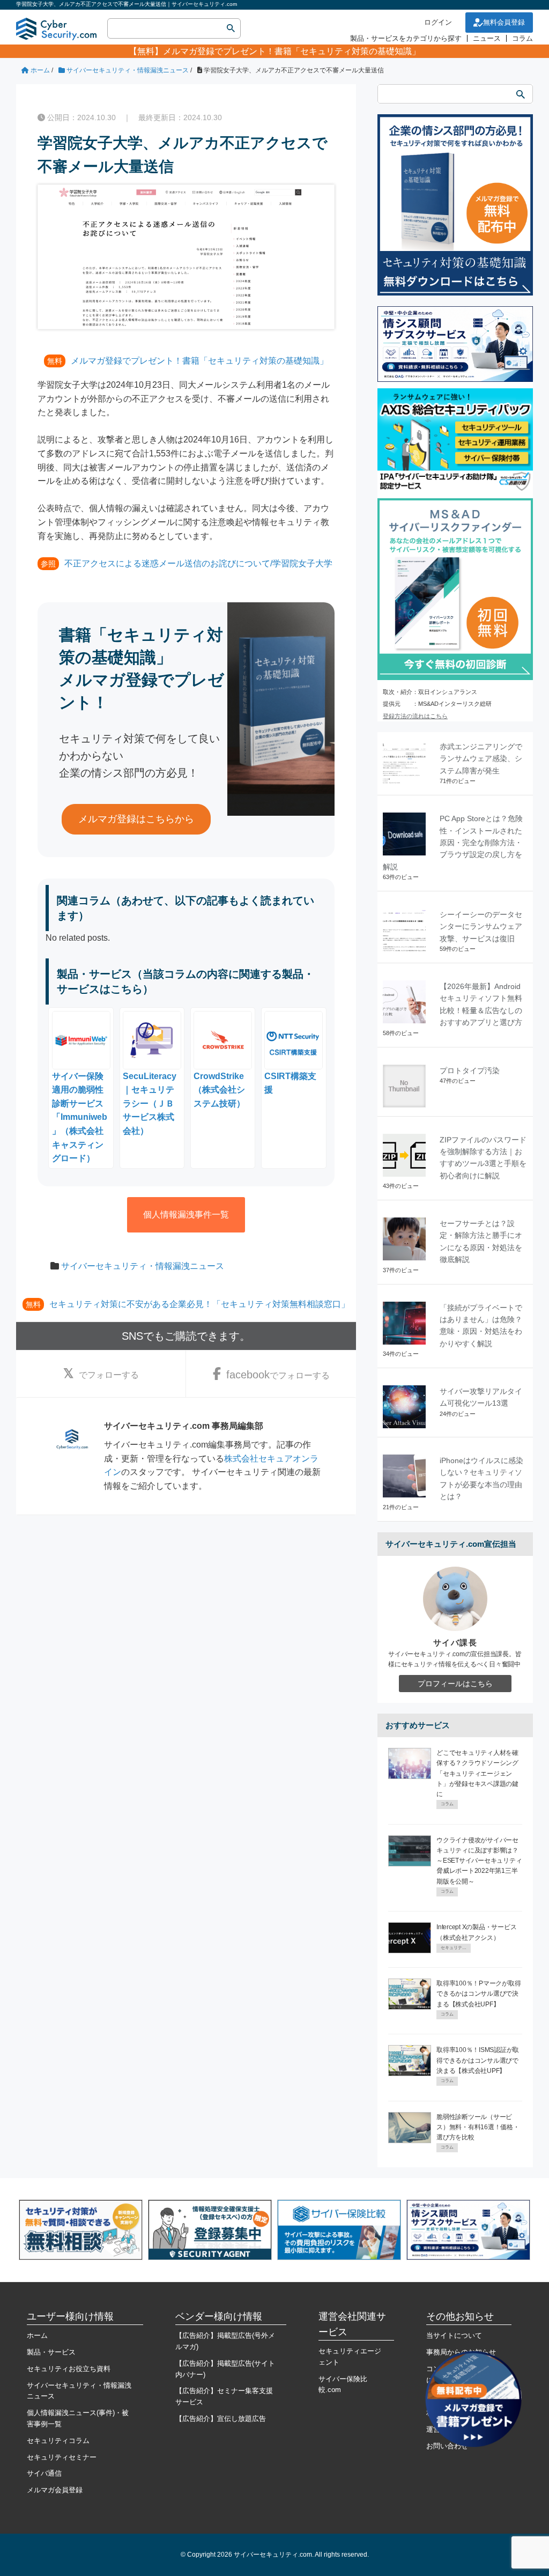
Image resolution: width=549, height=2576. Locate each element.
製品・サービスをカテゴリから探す (406, 38)
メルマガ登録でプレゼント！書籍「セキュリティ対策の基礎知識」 (292, 51)
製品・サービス (51, 2352)
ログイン (438, 22)
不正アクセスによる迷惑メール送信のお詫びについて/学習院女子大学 (198, 563)
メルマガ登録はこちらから (136, 819)
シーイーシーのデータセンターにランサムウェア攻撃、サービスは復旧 (481, 927)
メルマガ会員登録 (55, 2490)
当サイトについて (454, 2335)
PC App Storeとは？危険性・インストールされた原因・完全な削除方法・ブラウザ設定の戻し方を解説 (453, 843)
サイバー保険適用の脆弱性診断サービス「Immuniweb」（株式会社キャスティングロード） (80, 1117)
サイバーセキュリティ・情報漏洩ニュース (143, 1266)
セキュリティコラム (58, 2441)
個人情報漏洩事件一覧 (186, 1215)
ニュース (487, 38)
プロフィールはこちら (455, 1684)
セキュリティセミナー (62, 2457)
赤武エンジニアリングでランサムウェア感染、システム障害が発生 (481, 759)
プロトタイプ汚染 (470, 1071)
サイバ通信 (44, 2473)
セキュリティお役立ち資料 (69, 2369)
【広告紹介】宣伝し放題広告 (221, 2419)
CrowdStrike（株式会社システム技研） (219, 1090)
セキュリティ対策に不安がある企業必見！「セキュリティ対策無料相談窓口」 (199, 1304)
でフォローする (109, 1375)
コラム (522, 38)
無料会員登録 (504, 22)
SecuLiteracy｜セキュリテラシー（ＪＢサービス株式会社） (150, 1104)
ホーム (37, 2335)
